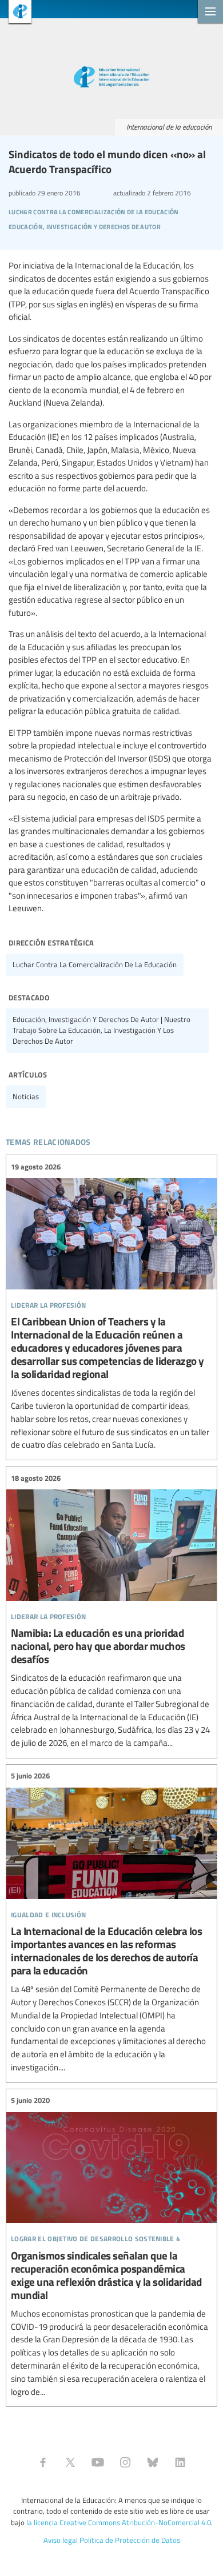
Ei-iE (16, 13)
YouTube (98, 2462)
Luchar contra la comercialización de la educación (95, 964)
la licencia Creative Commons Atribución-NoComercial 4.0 (119, 2522)
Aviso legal (61, 2540)
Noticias (26, 1096)
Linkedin (180, 2462)
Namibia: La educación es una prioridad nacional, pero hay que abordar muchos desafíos (111, 1611)
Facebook (43, 2462)
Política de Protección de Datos (130, 2540)
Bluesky (153, 2462)
